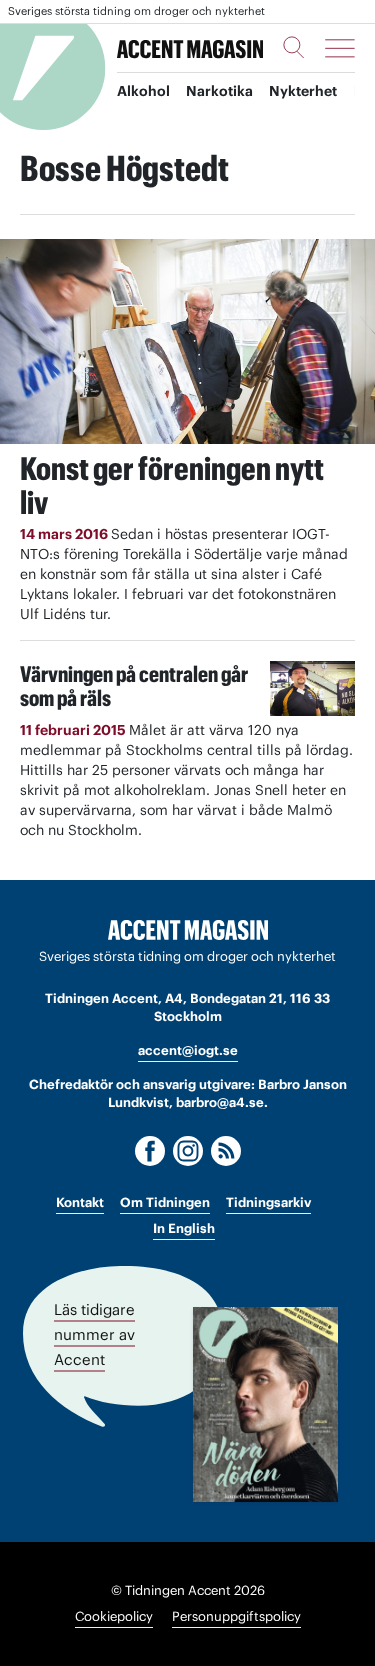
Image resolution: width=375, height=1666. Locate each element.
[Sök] (294, 47)
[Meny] (340, 48)
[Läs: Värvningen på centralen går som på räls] (312, 688)
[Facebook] (150, 1151)
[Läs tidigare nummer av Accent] (265, 1404)
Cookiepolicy (114, 1616)
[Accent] (188, 930)
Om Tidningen (165, 1202)
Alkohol (143, 91)
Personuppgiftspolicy (236, 1616)
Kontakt (80, 1202)
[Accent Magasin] (190, 48)
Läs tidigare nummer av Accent (94, 1334)
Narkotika (219, 91)
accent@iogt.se (188, 1050)
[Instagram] (188, 1151)
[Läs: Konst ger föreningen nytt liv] (187, 341)
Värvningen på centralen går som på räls (134, 686)
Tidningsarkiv (268, 1202)
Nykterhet (303, 91)
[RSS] (226, 1151)
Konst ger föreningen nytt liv (172, 485)
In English (184, 1228)
